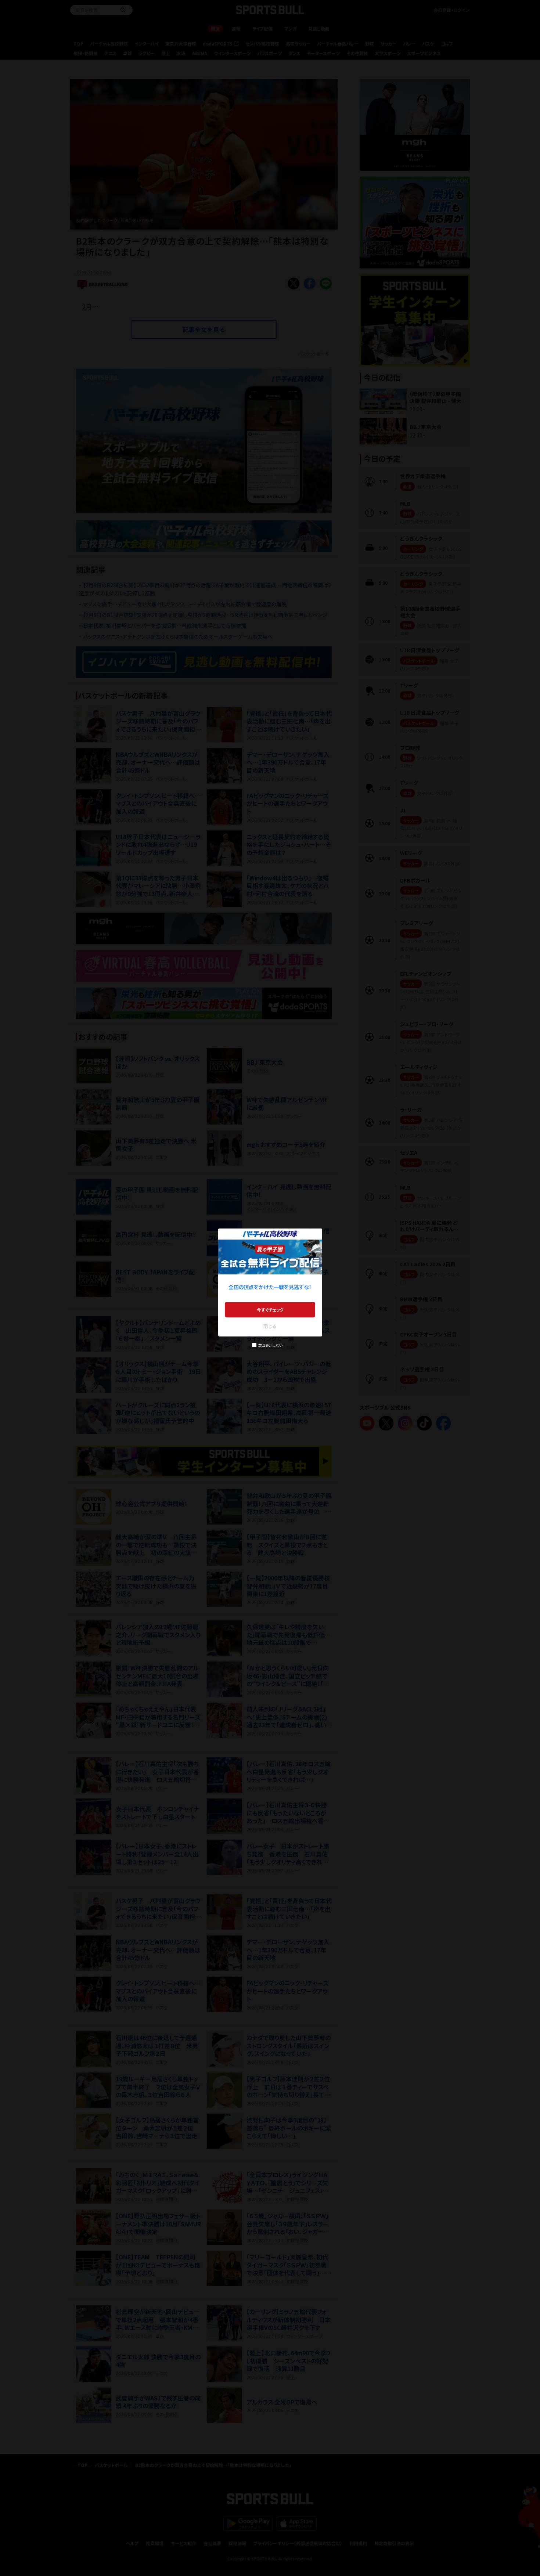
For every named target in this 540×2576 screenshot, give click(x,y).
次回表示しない (270, 1345)
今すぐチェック (270, 1309)
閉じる (270, 1326)
